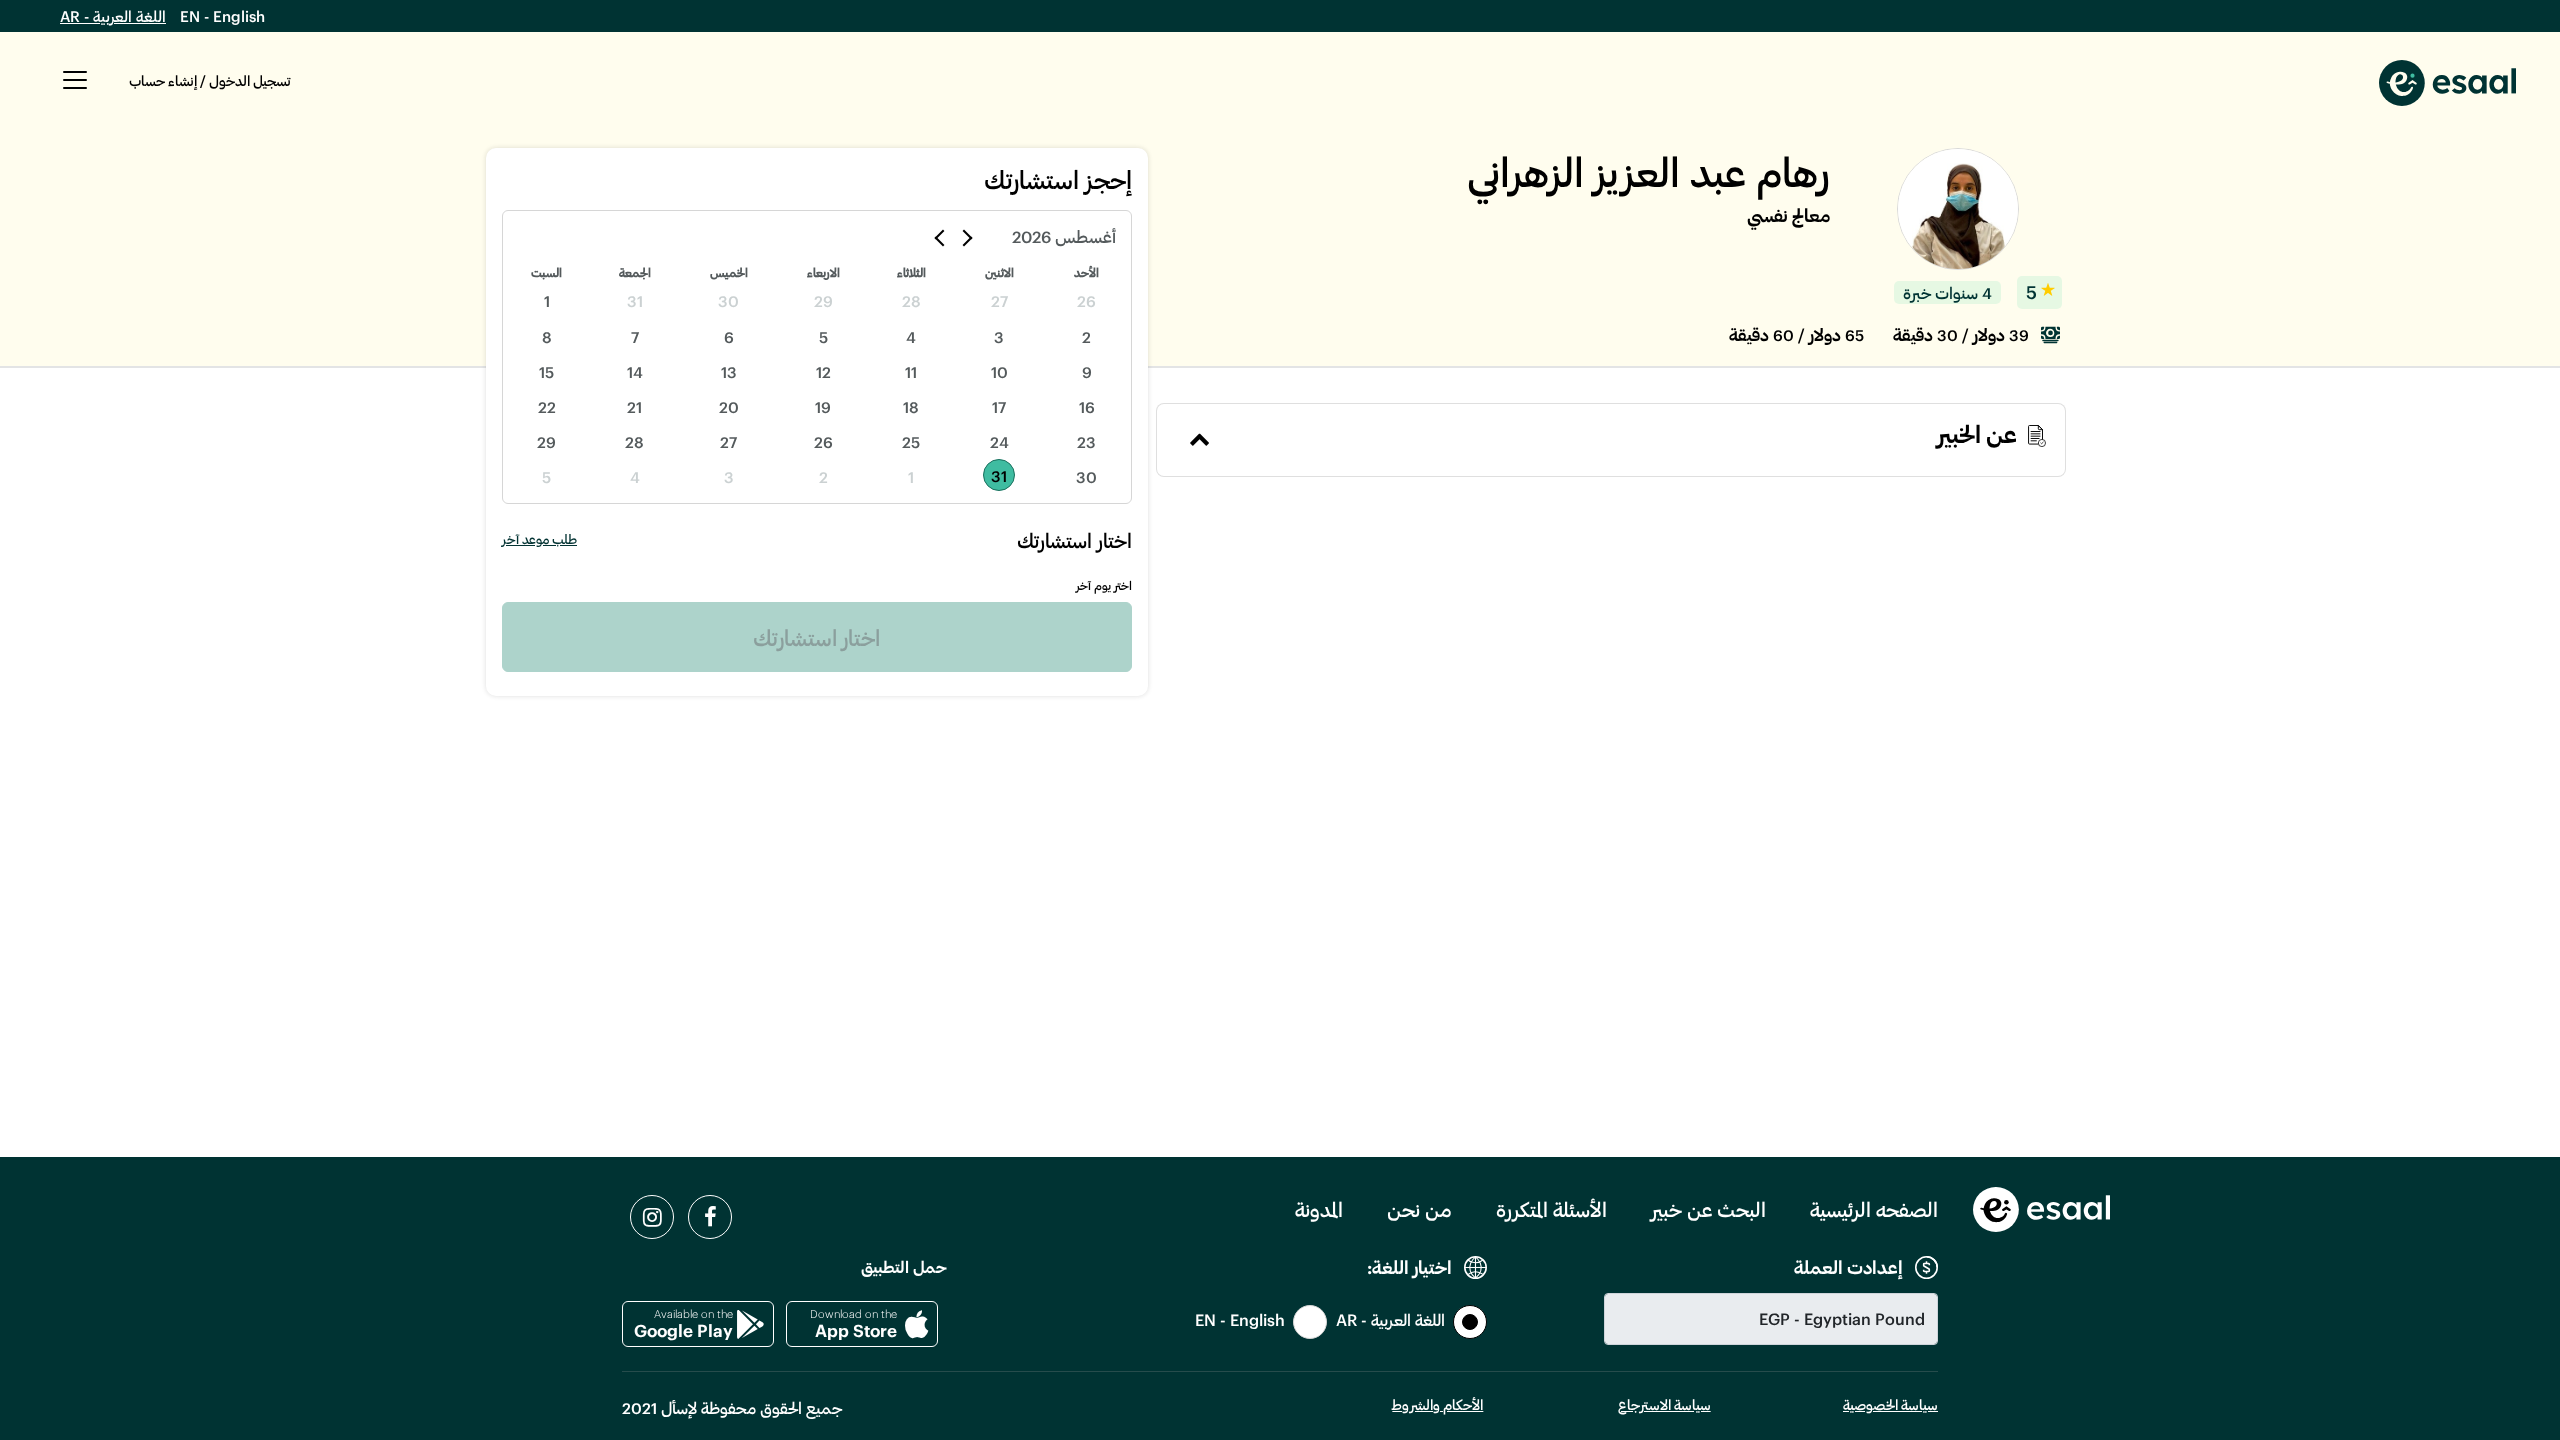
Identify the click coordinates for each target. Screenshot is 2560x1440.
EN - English (222, 16)
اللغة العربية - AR (113, 16)
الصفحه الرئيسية (1874, 1209)
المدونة (1319, 1209)
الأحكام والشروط (1437, 1404)
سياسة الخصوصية (1890, 1404)
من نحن (1419, 1209)
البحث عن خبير (1708, 1209)
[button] (75, 91)
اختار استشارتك (816, 637)
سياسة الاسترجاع (1664, 1404)
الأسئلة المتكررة (1551, 1209)
